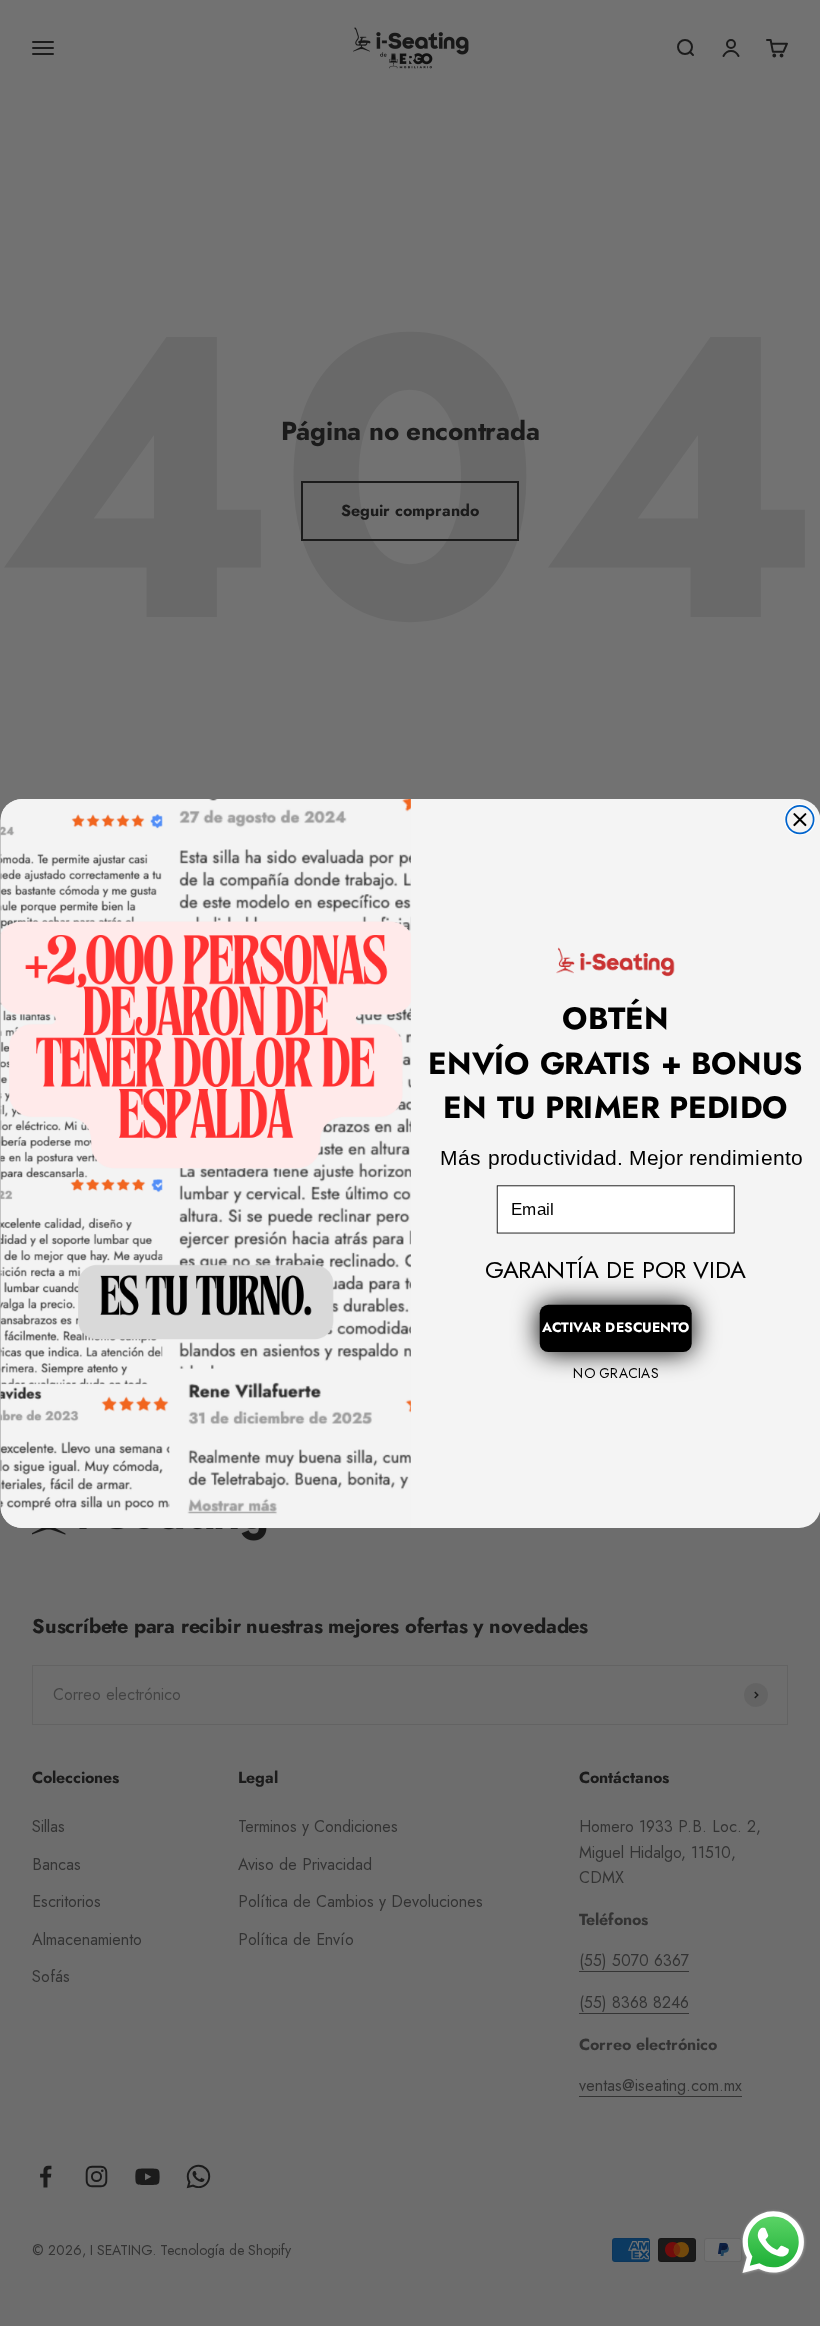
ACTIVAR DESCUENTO (615, 1327)
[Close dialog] (799, 818)
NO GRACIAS (615, 1373)
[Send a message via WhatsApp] (773, 2242)
